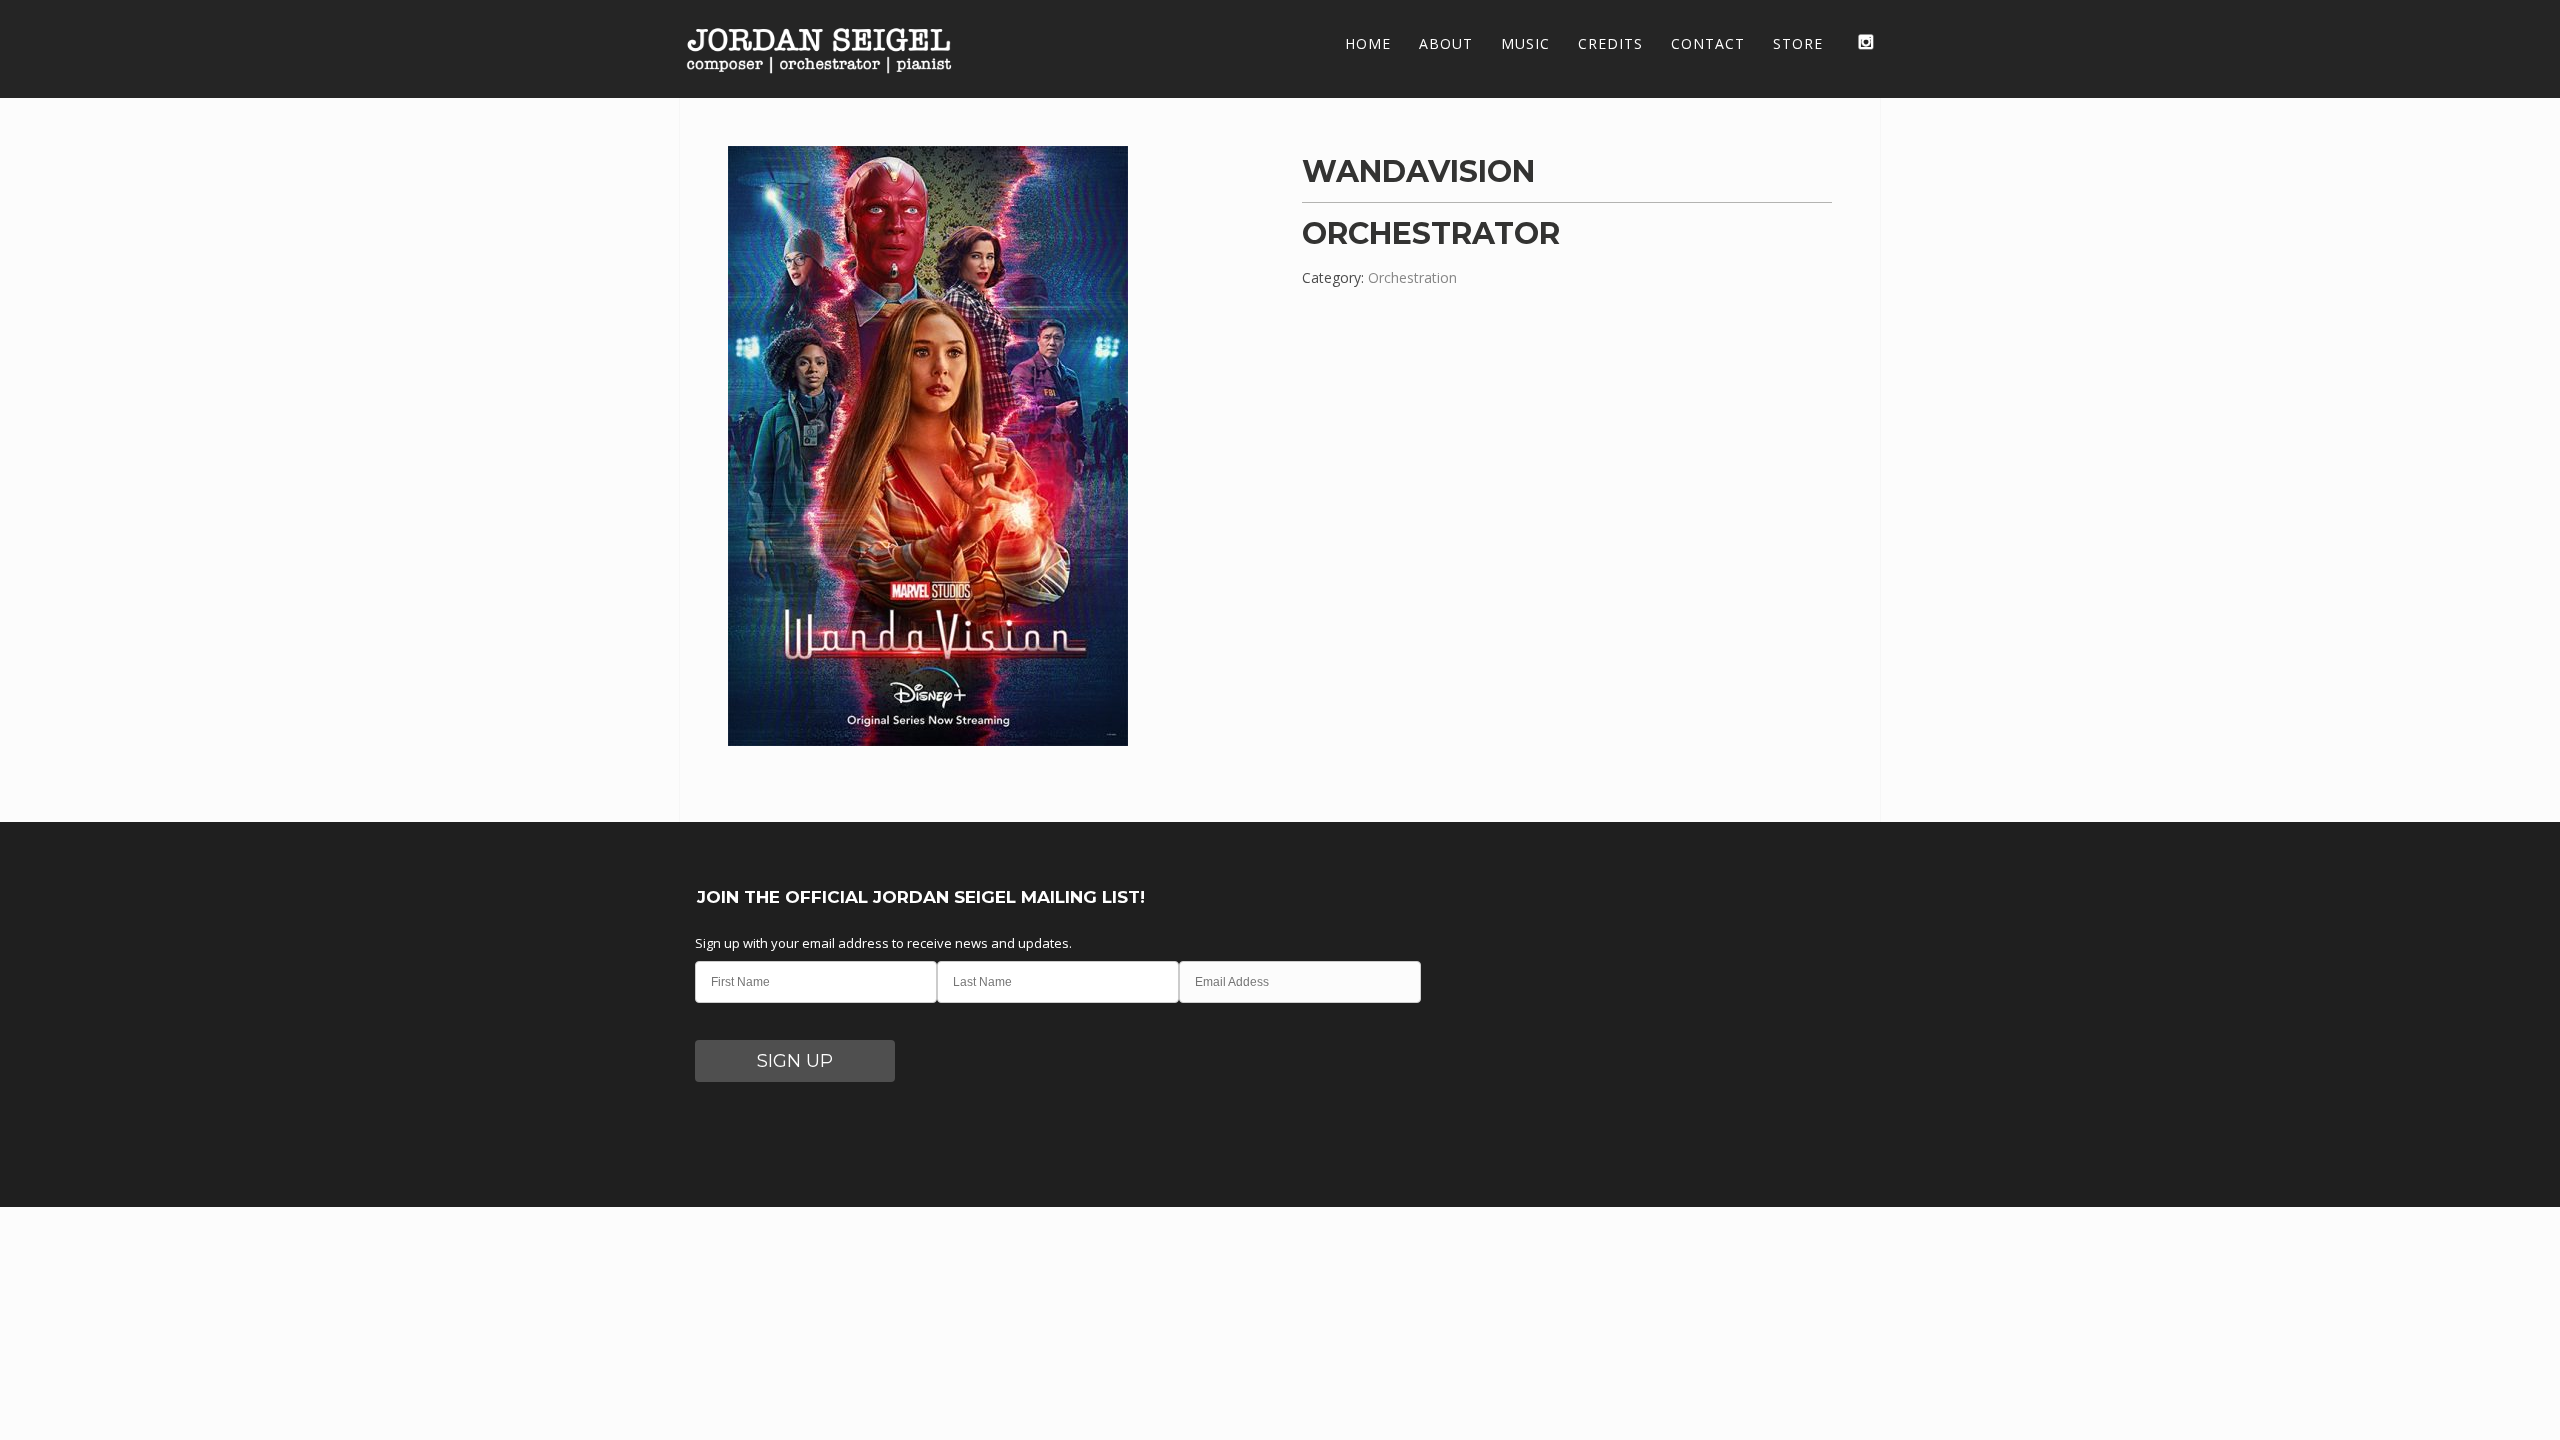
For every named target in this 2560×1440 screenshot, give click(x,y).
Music (1525, 43)
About (1446, 43)
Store (1798, 43)
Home (1368, 43)
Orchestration (1412, 277)
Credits (1610, 43)
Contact (1708, 43)
